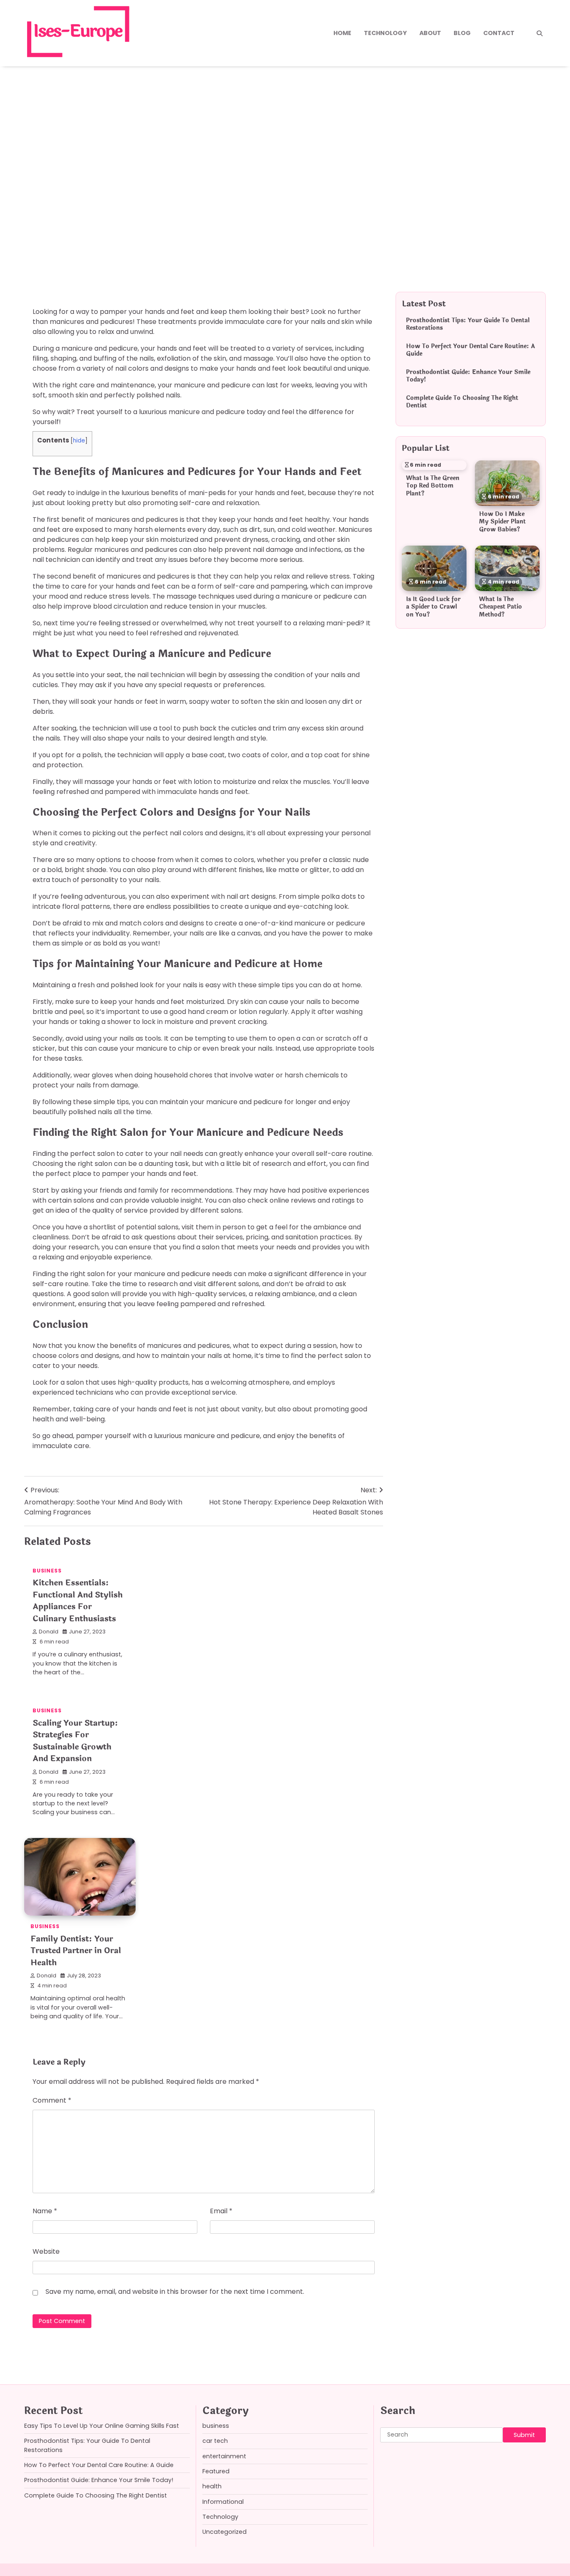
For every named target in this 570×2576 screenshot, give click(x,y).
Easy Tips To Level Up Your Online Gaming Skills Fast (102, 2426)
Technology (385, 33)
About (430, 33)
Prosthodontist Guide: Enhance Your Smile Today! (468, 376)
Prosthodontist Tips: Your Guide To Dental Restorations (468, 324)
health (212, 2486)
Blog (462, 33)
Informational (223, 2502)
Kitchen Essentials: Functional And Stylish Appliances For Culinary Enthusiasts (78, 1601)
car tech (215, 2441)
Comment (52, 2100)
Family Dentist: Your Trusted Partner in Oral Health (76, 1951)
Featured (216, 2471)
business (51, 202)
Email (221, 2211)
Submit (524, 2435)
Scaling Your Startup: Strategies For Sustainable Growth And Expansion (75, 1741)
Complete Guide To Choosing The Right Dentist (462, 402)
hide (79, 441)
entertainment (224, 2456)
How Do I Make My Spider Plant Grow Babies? (502, 522)
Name (45, 2211)
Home (342, 33)
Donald (49, 1632)
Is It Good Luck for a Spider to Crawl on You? (433, 607)
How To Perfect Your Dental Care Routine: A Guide (470, 350)
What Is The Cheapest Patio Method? (501, 607)
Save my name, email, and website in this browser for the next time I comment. (175, 2292)
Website (46, 2251)
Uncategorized (224, 2532)
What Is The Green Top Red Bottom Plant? (433, 486)
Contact (499, 33)
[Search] (540, 33)
